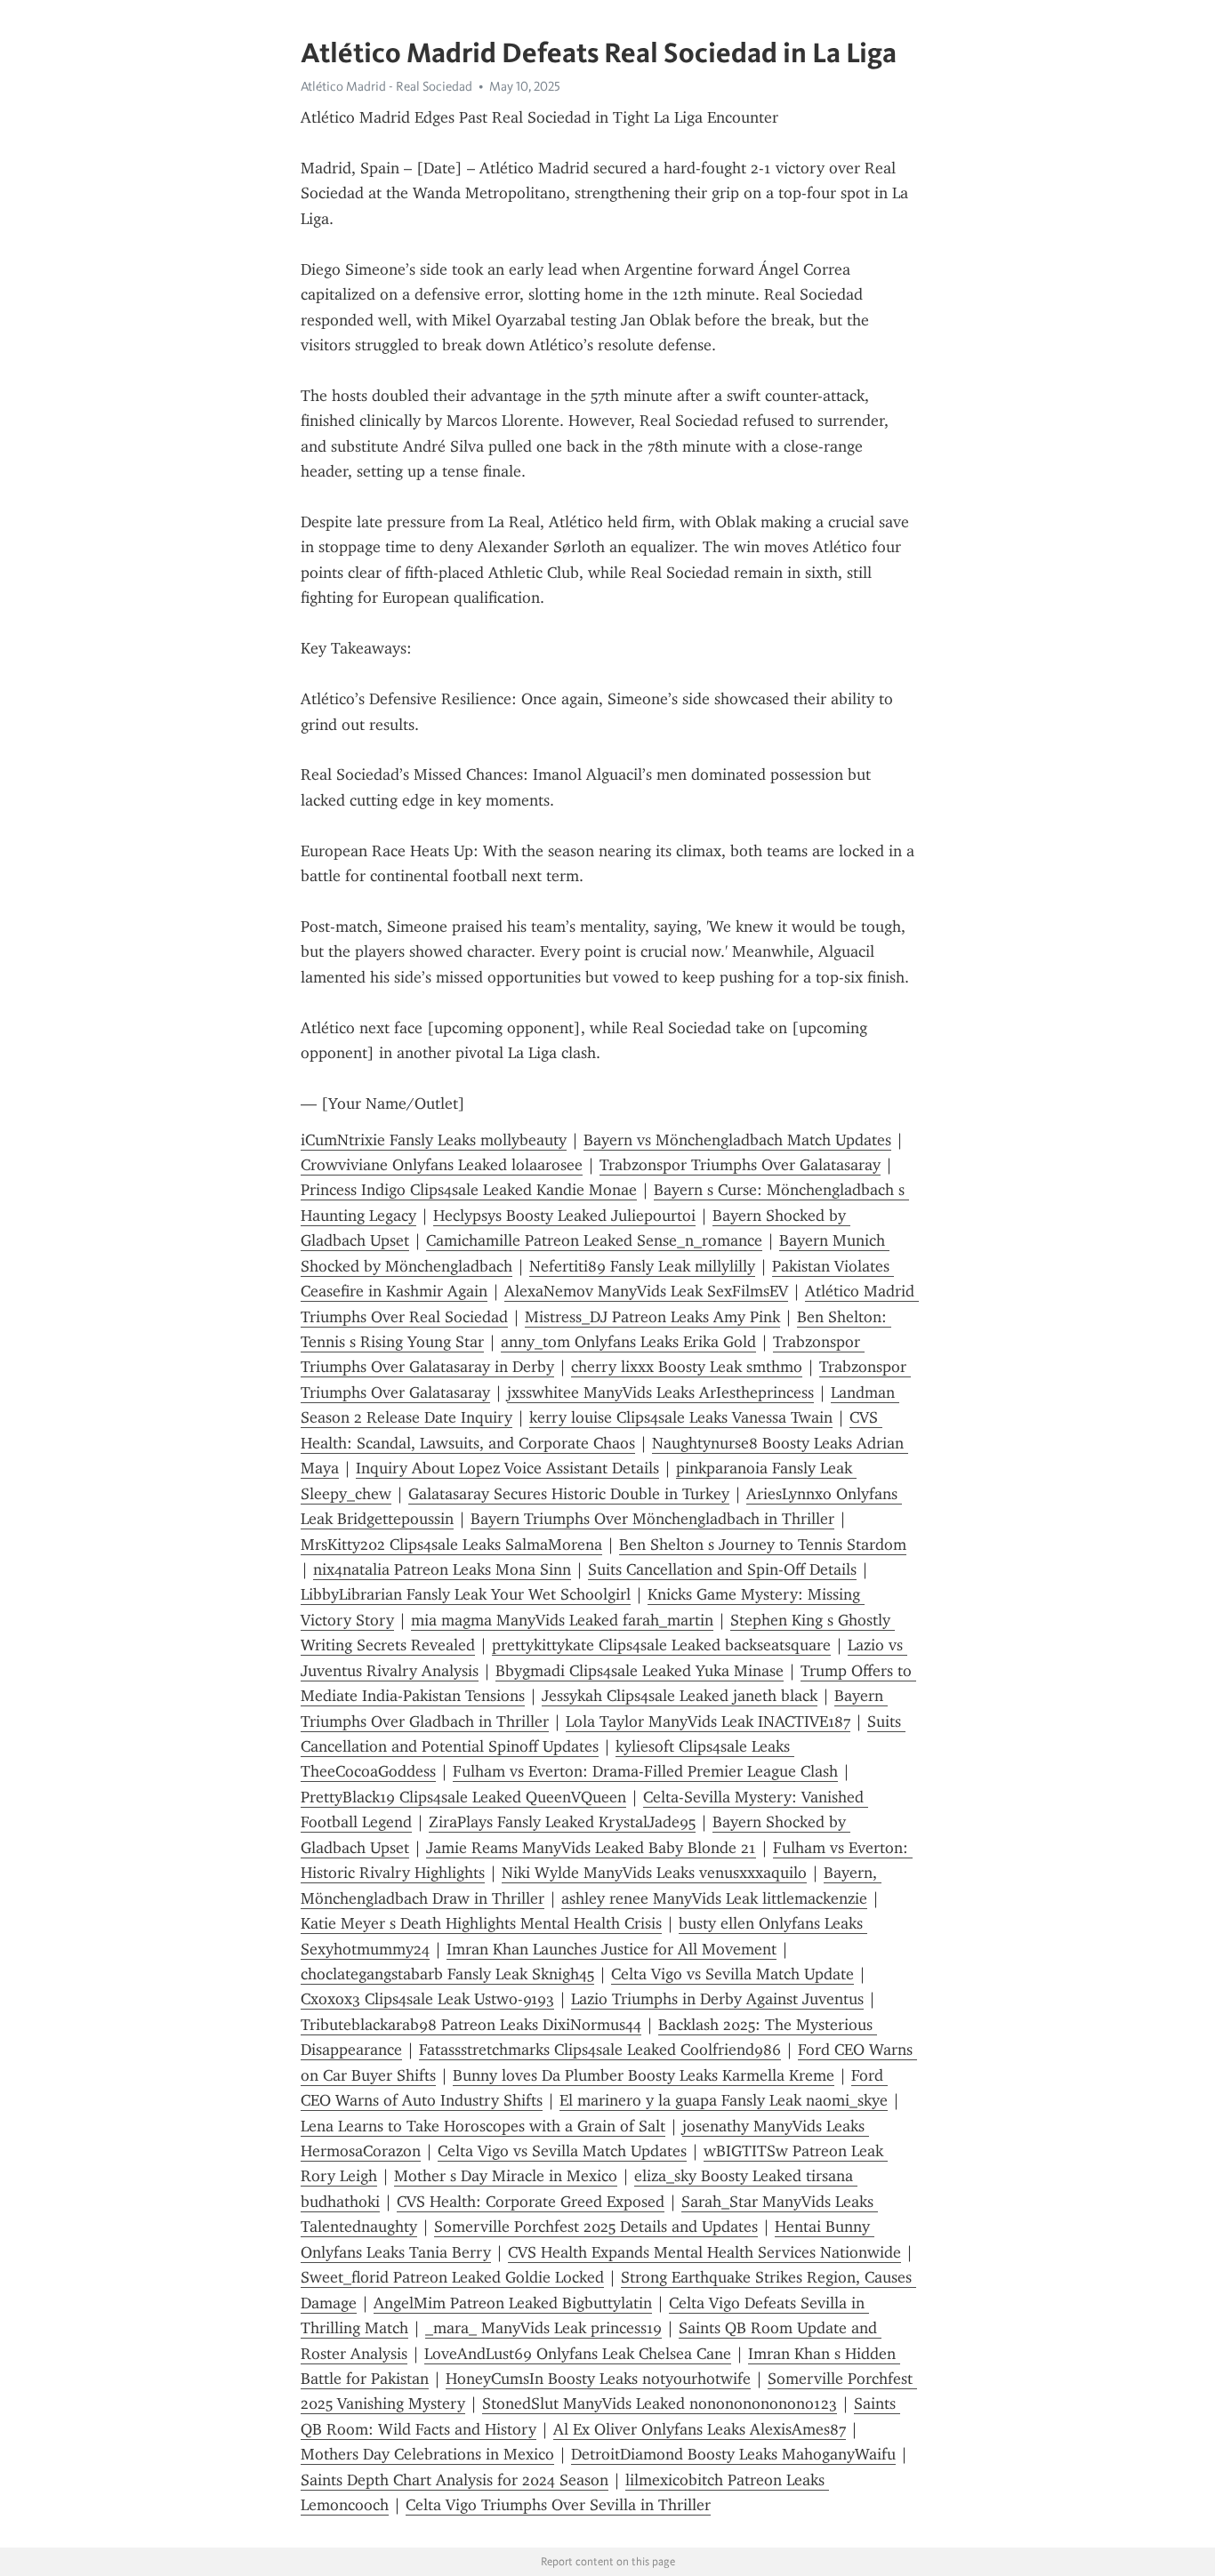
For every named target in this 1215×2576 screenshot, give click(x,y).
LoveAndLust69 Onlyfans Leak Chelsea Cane (578, 2354)
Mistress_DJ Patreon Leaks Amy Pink (652, 1317)
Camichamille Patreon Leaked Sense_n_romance (594, 1240)
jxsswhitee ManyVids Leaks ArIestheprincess (660, 1392)
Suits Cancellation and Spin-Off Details (722, 1569)
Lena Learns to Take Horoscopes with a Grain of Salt (483, 2126)
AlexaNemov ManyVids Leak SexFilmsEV (646, 1291)
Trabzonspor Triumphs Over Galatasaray (740, 1165)
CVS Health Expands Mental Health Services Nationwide (704, 2252)
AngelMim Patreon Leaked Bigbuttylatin (513, 2303)
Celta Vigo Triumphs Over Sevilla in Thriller (558, 2505)
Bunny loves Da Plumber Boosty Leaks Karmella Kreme (644, 2075)
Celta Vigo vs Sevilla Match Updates (562, 2151)
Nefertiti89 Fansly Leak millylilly (642, 1266)
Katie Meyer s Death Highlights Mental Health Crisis (481, 1923)
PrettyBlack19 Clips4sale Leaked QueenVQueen (463, 1797)
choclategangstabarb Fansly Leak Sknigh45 (447, 1974)
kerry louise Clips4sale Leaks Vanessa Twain (681, 1417)
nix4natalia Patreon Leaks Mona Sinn (442, 1569)
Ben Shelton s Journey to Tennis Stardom (763, 1545)
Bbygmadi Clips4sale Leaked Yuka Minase (640, 1671)
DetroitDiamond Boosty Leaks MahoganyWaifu (733, 2454)
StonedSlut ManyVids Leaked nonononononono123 (660, 2403)
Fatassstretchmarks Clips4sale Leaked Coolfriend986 (600, 2050)
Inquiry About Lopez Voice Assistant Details (507, 1468)
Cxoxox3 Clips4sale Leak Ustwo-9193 (427, 1999)
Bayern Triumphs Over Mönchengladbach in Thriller (652, 1519)
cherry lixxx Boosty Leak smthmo (687, 1367)
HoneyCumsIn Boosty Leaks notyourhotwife (598, 2379)
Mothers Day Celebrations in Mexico (427, 2454)
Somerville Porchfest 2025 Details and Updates (596, 2227)
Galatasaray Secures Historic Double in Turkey (569, 1494)
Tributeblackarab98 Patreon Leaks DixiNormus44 (471, 2025)
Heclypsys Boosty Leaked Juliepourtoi (564, 1216)
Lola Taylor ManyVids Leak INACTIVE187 (708, 1721)
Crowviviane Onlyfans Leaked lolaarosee (442, 1165)
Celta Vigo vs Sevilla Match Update (732, 1974)
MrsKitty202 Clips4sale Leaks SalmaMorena (451, 1545)
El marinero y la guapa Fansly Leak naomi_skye (724, 2100)
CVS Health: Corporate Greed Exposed (531, 2202)
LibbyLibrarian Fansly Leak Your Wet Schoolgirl (466, 1594)
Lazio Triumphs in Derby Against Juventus (717, 1999)
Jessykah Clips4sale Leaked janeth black (680, 1696)
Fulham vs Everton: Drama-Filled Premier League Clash (645, 1771)
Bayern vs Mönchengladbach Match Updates (737, 1140)
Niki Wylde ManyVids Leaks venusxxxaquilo (654, 1873)
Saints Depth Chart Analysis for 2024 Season (455, 2480)
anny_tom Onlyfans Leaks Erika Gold (628, 1342)
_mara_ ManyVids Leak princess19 (543, 2328)
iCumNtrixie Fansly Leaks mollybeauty (434, 1140)
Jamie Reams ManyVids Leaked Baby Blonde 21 (591, 1848)
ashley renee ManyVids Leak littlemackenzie (714, 1898)
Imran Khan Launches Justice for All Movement (612, 1949)
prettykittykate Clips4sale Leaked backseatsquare (661, 1645)
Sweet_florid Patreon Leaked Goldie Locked (452, 2277)
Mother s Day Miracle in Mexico (506, 2176)
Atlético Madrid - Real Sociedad (386, 86)
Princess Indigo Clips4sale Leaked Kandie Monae (469, 1190)
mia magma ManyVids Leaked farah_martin (562, 1620)
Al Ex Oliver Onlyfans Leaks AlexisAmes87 (700, 2429)
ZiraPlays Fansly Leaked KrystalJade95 (562, 1822)
